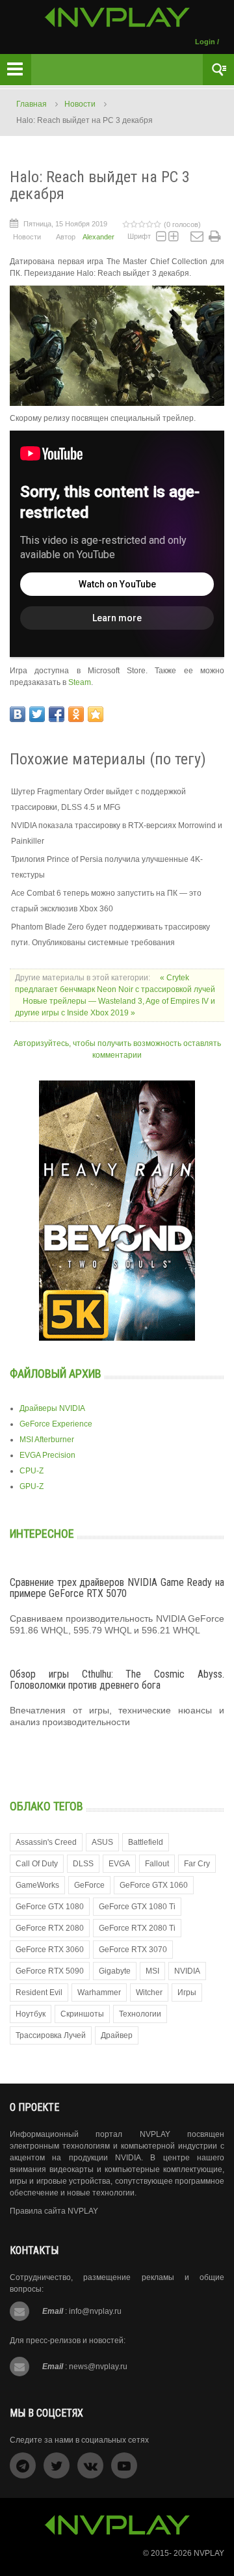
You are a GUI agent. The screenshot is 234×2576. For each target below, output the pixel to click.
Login (205, 42)
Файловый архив (56, 1374)
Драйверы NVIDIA (52, 1408)
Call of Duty (37, 1864)
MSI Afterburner (47, 1440)
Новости (80, 104)
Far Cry (197, 1864)
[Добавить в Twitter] (37, 714)
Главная (32, 104)
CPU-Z (32, 1471)
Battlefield (146, 1842)
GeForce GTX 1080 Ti (137, 1907)
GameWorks (37, 1885)
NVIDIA (187, 1971)
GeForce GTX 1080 (50, 1907)
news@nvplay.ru (98, 2367)
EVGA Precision (47, 1455)
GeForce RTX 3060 (50, 1950)
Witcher (149, 1992)
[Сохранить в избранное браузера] (96, 714)
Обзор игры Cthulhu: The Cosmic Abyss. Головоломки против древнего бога (117, 1680)
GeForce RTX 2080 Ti (137, 1928)
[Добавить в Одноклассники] (76, 714)
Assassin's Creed (46, 1842)
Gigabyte (115, 1971)
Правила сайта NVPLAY (54, 2211)
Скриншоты (82, 2014)
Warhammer (99, 1992)
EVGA (119, 1864)
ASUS (102, 1842)
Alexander (98, 237)
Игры (187, 1992)
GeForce (89, 1885)
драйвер (117, 2035)
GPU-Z (32, 1486)
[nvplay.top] (117, 17)
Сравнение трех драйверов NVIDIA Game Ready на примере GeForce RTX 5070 (117, 1588)
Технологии (140, 2014)
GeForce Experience (56, 1424)
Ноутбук (31, 2014)
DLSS (83, 1864)
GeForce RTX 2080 (50, 1928)
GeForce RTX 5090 (50, 1971)
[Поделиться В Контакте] (18, 714)
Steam (80, 682)
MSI (152, 1971)
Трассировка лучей (51, 2035)
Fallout (157, 1864)
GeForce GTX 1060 (154, 1885)
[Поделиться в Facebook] (57, 714)
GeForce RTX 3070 (133, 1950)
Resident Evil (39, 1992)
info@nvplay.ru (95, 2311)
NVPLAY (209, 2553)
